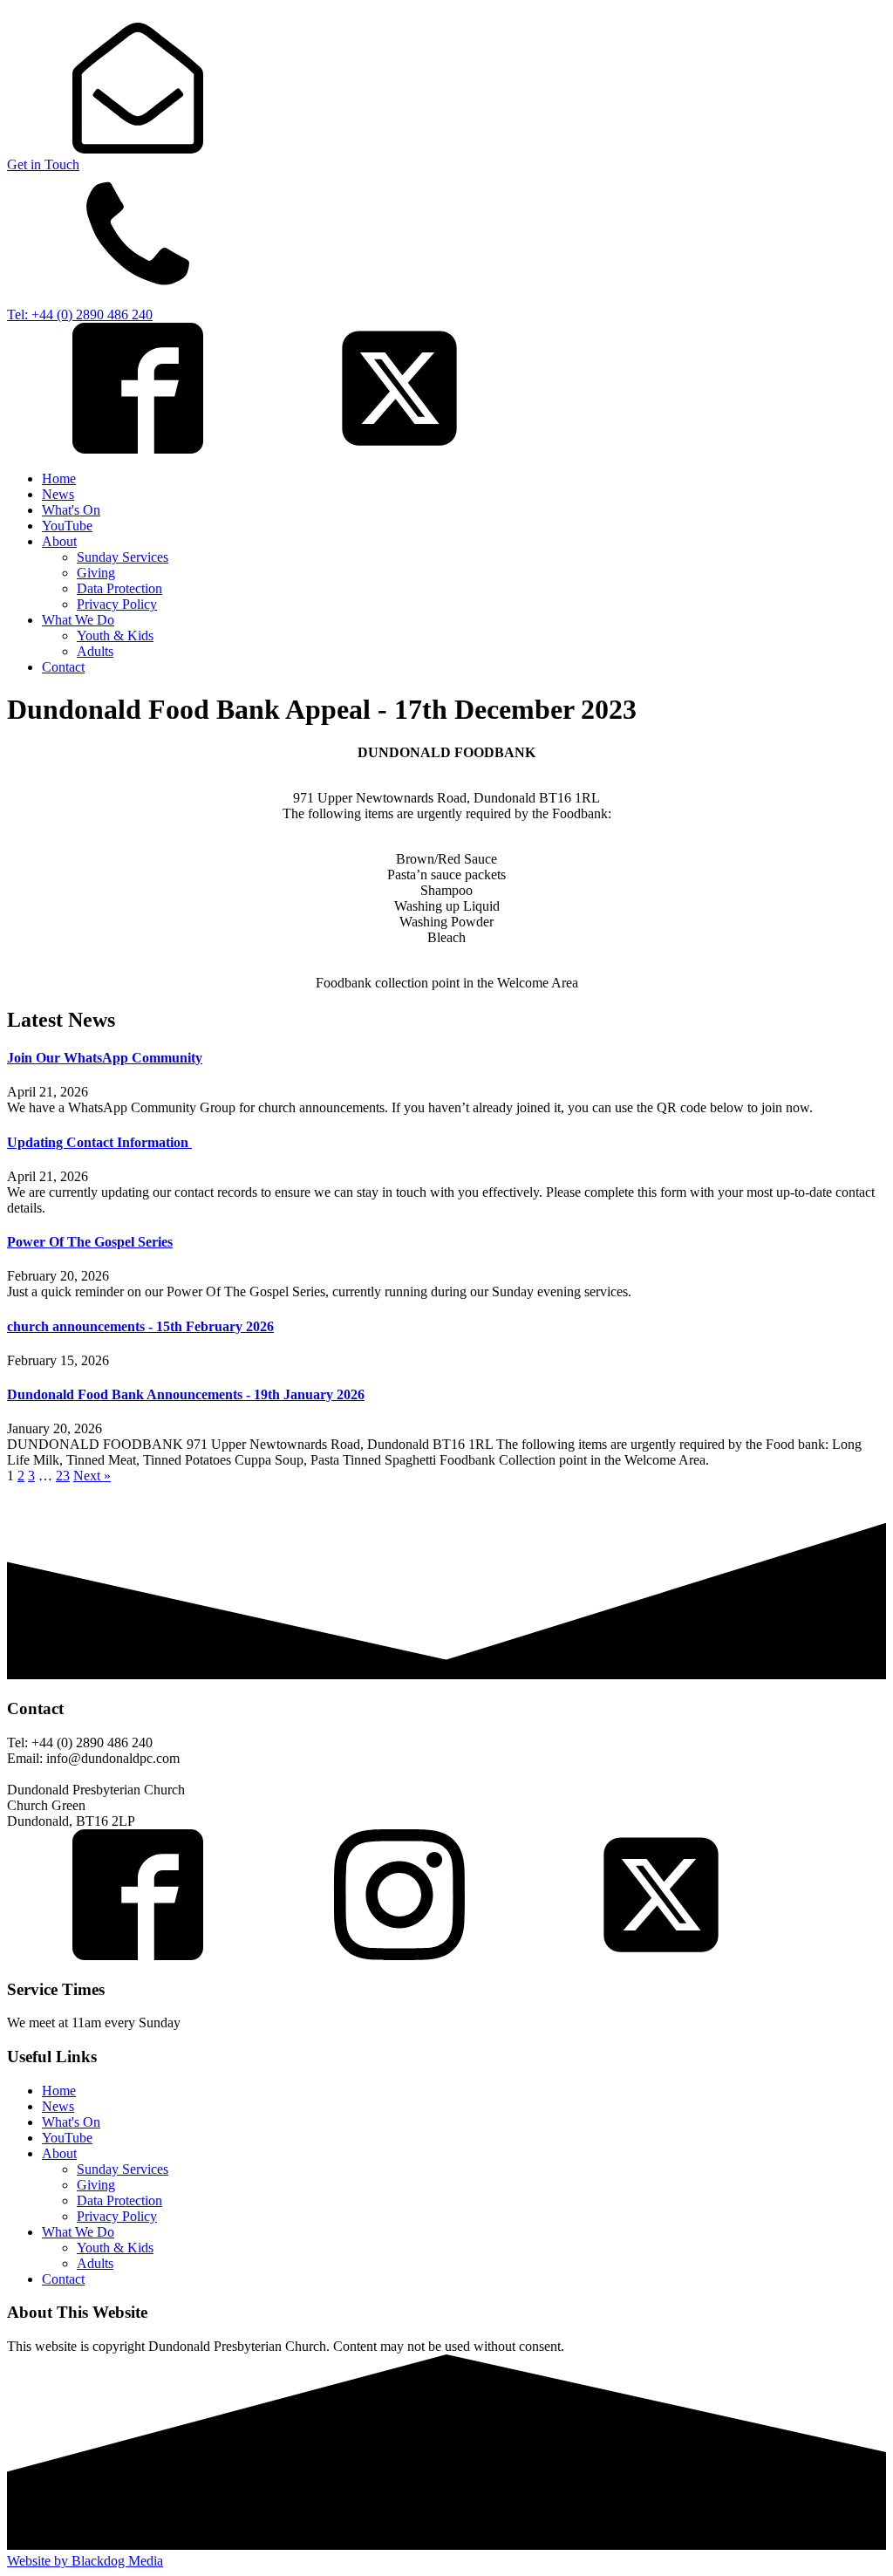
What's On (71, 510)
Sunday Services (123, 557)
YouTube (67, 526)
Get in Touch (43, 164)
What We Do (78, 620)
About (59, 541)
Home (59, 478)
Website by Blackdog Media (85, 2561)
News (58, 494)
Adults (95, 651)
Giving (96, 573)
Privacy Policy (117, 604)
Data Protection (119, 588)
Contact (63, 667)
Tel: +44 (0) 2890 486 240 (80, 314)
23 (63, 1476)
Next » (92, 1476)
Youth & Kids (115, 635)
